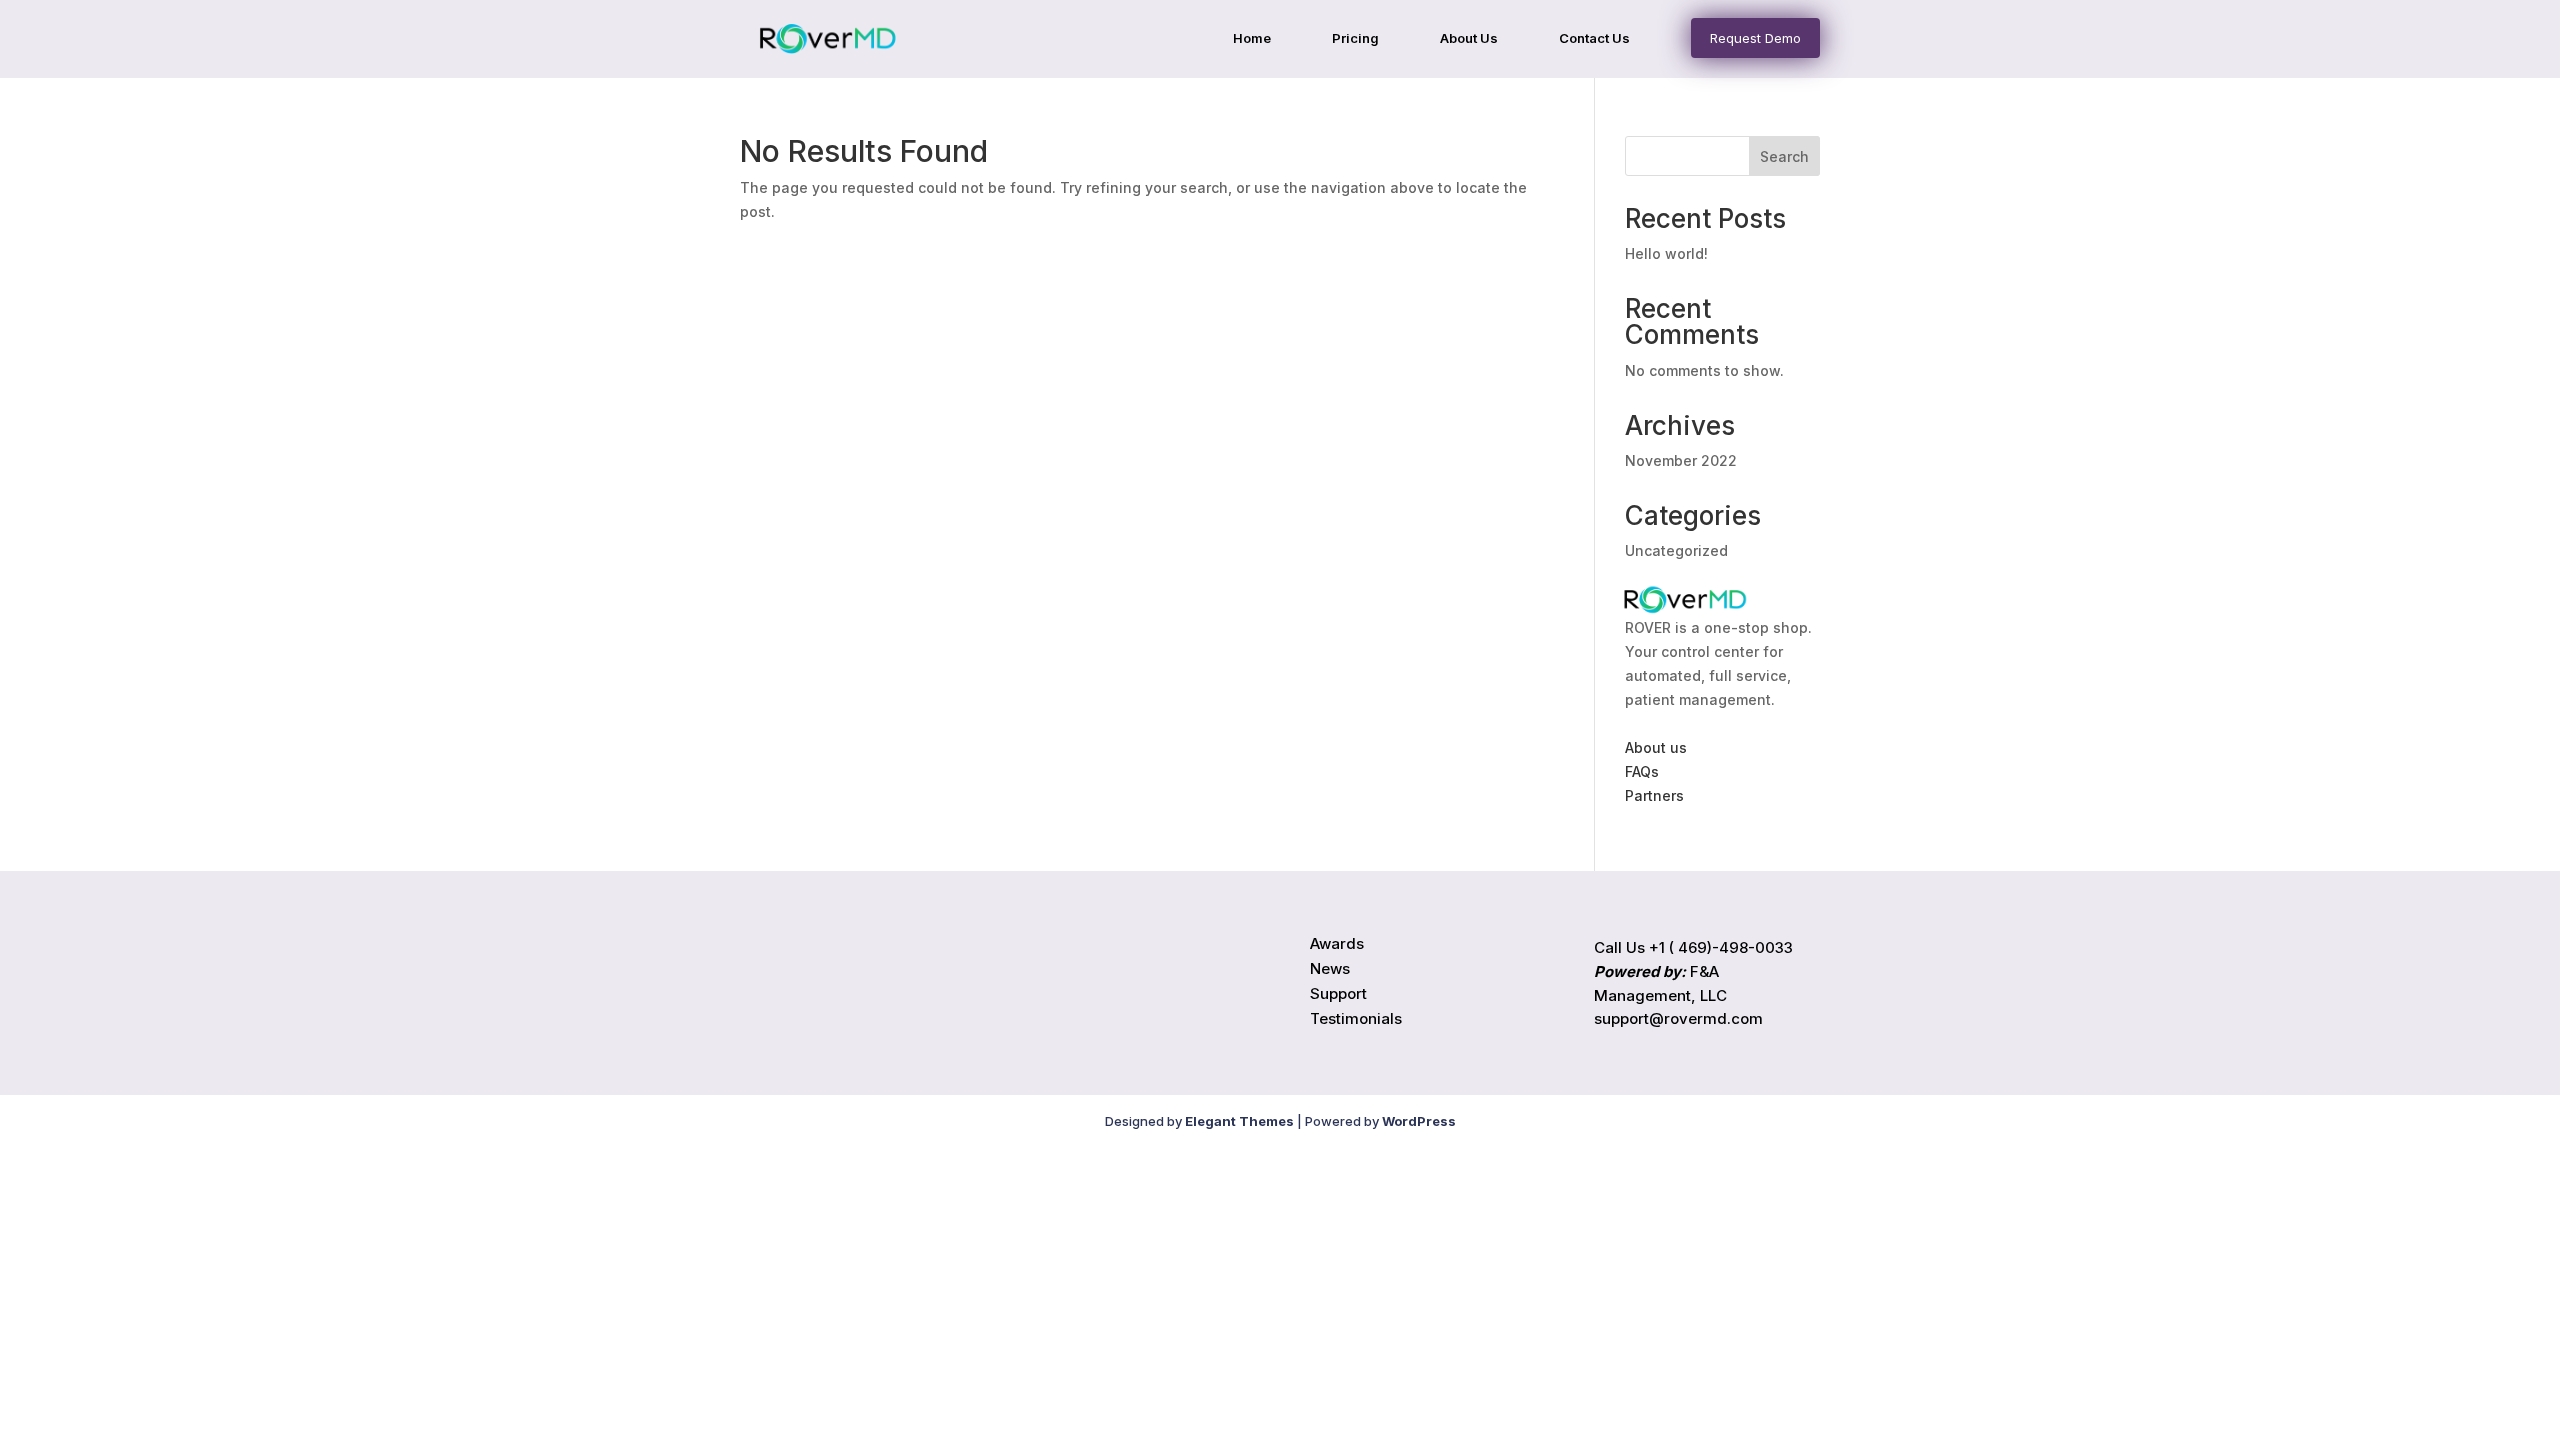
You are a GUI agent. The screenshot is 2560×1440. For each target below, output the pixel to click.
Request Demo (1755, 38)
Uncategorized (1676, 550)
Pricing (1355, 38)
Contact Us (1594, 38)
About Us (1469, 38)
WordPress (1419, 1121)
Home (1252, 38)
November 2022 (1681, 460)
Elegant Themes (1239, 1121)
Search (1784, 156)
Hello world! (1666, 253)
